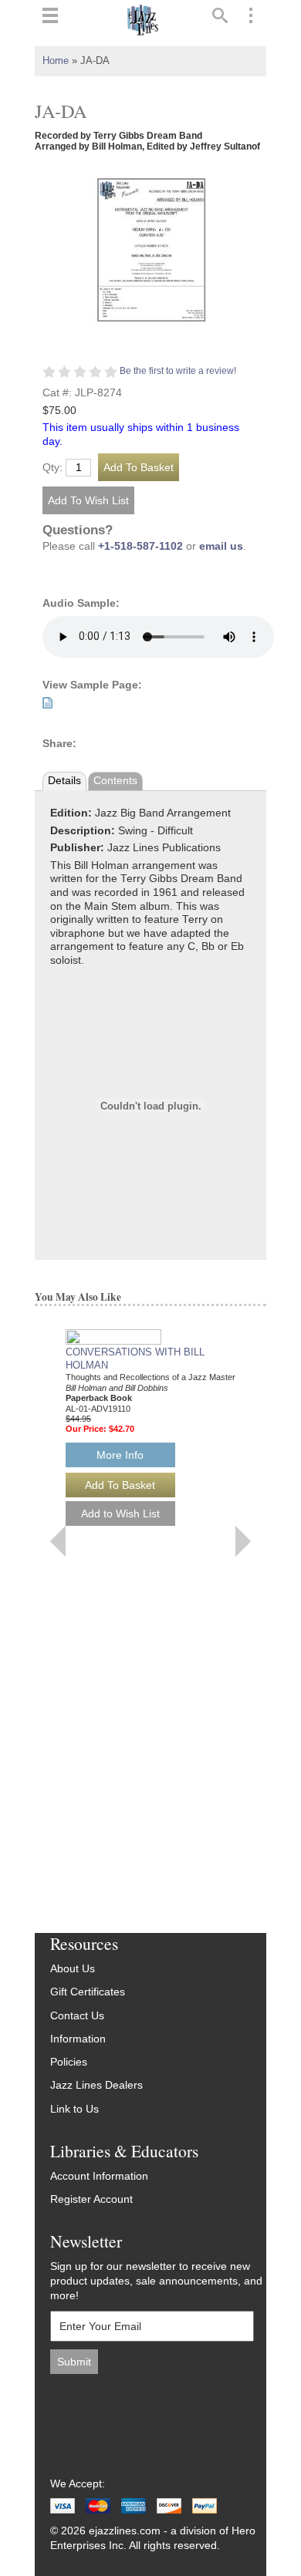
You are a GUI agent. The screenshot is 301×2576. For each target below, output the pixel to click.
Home (56, 61)
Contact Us (77, 2016)
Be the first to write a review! (178, 371)
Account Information (99, 2176)
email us (221, 546)
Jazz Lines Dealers (96, 2085)
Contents (115, 781)
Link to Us (74, 2109)
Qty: (52, 468)
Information (78, 2039)
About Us (73, 1969)
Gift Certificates (88, 1992)
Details (64, 781)
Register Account (91, 2199)
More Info (120, 1455)
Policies (69, 2062)
